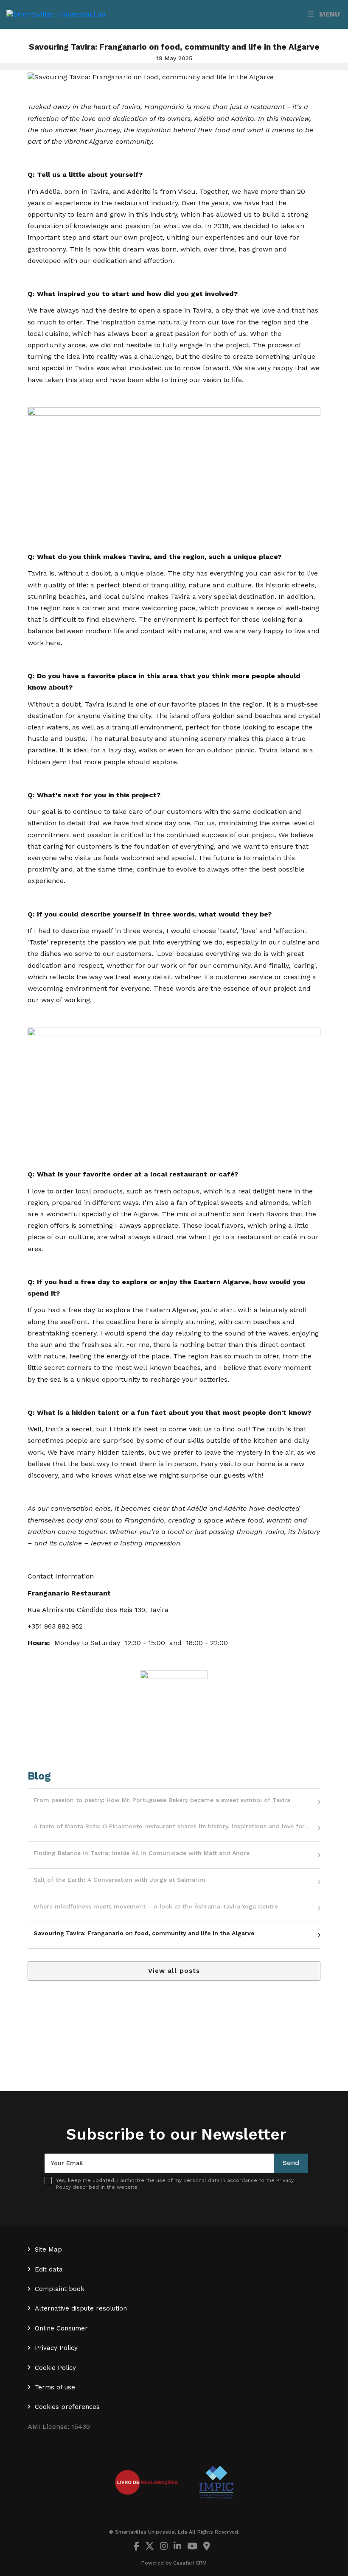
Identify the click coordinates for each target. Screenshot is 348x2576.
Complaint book (60, 2289)
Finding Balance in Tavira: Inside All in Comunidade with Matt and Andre (142, 1853)
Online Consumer (61, 2328)
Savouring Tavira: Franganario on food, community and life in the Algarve (144, 1933)
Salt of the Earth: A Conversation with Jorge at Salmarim (119, 1880)
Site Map (48, 2249)
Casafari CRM (190, 2563)
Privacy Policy (56, 2348)
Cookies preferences (67, 2407)
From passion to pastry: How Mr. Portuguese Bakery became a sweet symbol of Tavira (162, 1800)
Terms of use (55, 2387)
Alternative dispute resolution (81, 2308)
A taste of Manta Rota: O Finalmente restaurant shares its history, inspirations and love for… (172, 1826)
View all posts (174, 1971)
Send (291, 2163)
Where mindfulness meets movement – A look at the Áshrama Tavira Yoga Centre (156, 1906)
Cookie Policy (55, 2368)
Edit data (49, 2269)
